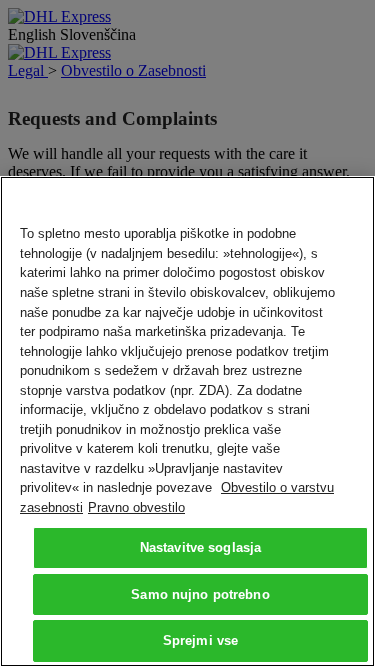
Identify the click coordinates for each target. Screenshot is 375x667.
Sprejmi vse (200, 640)
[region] (187, 421)
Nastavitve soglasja (200, 547)
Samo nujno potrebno (200, 594)
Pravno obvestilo (136, 507)
